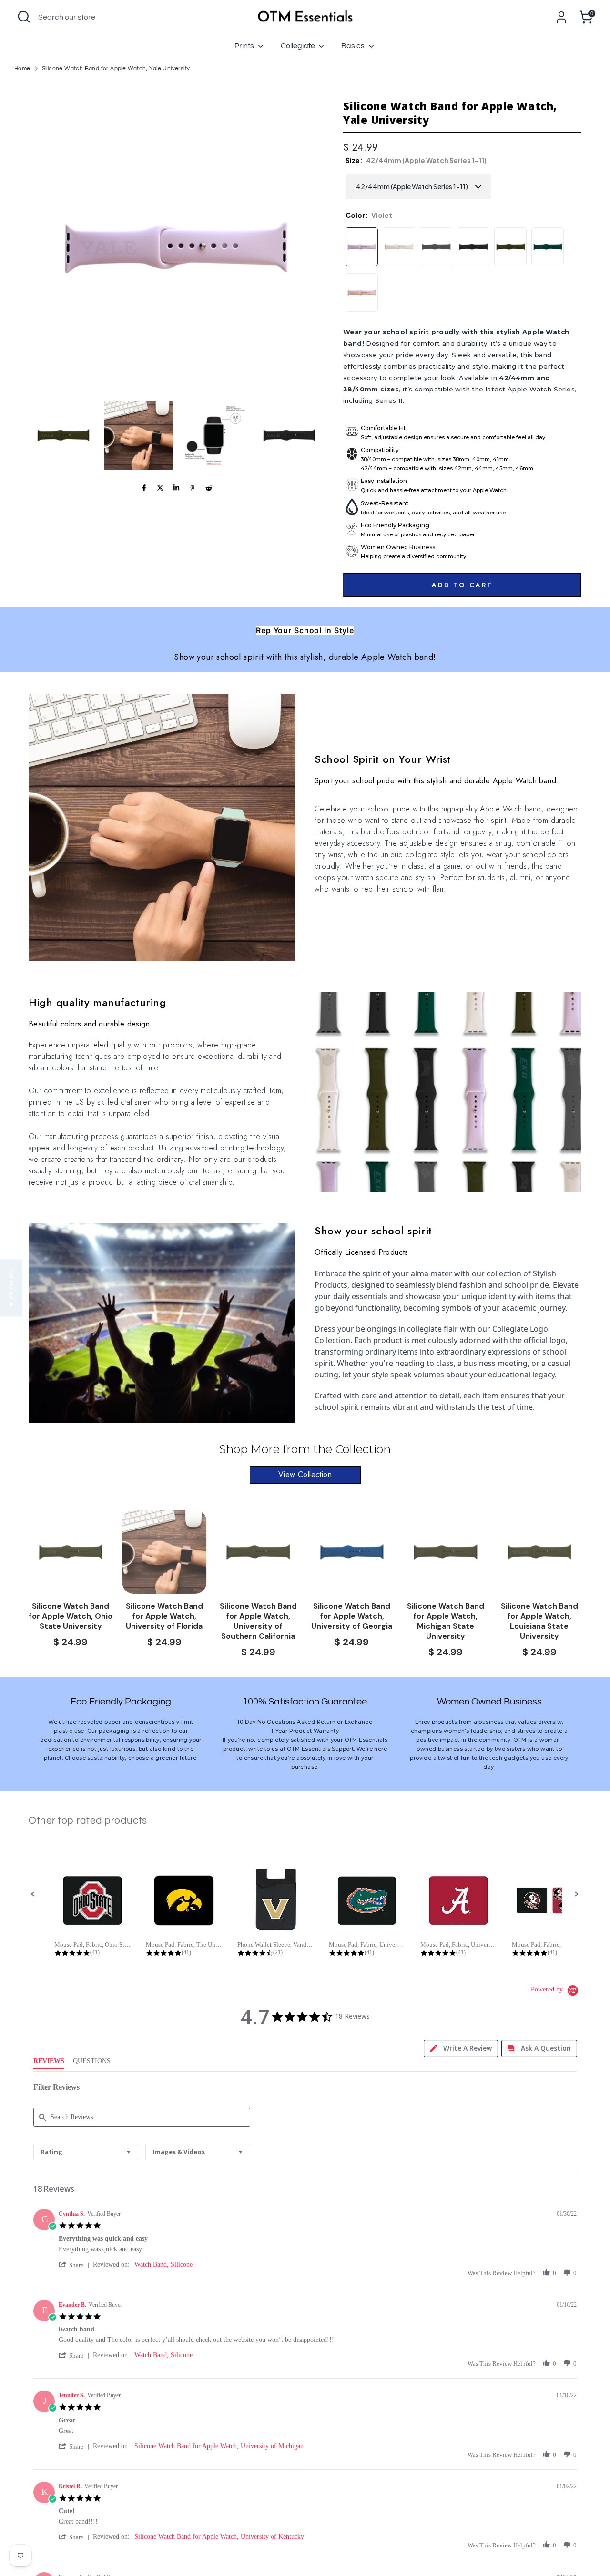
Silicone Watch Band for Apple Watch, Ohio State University (71, 1616)
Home (22, 68)
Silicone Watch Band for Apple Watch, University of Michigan (219, 2446)
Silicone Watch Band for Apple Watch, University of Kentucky (219, 2537)
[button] (63, 435)
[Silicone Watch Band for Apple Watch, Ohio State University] (71, 1552)
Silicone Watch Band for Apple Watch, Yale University (116, 68)
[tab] (461, 2048)
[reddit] (209, 488)
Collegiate (299, 46)
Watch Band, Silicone (163, 2264)
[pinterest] (193, 488)
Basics (354, 46)
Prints (245, 46)
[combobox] (86, 2152)
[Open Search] (24, 17)
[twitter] (160, 488)
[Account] (561, 17)
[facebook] (144, 488)
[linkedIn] (176, 488)
